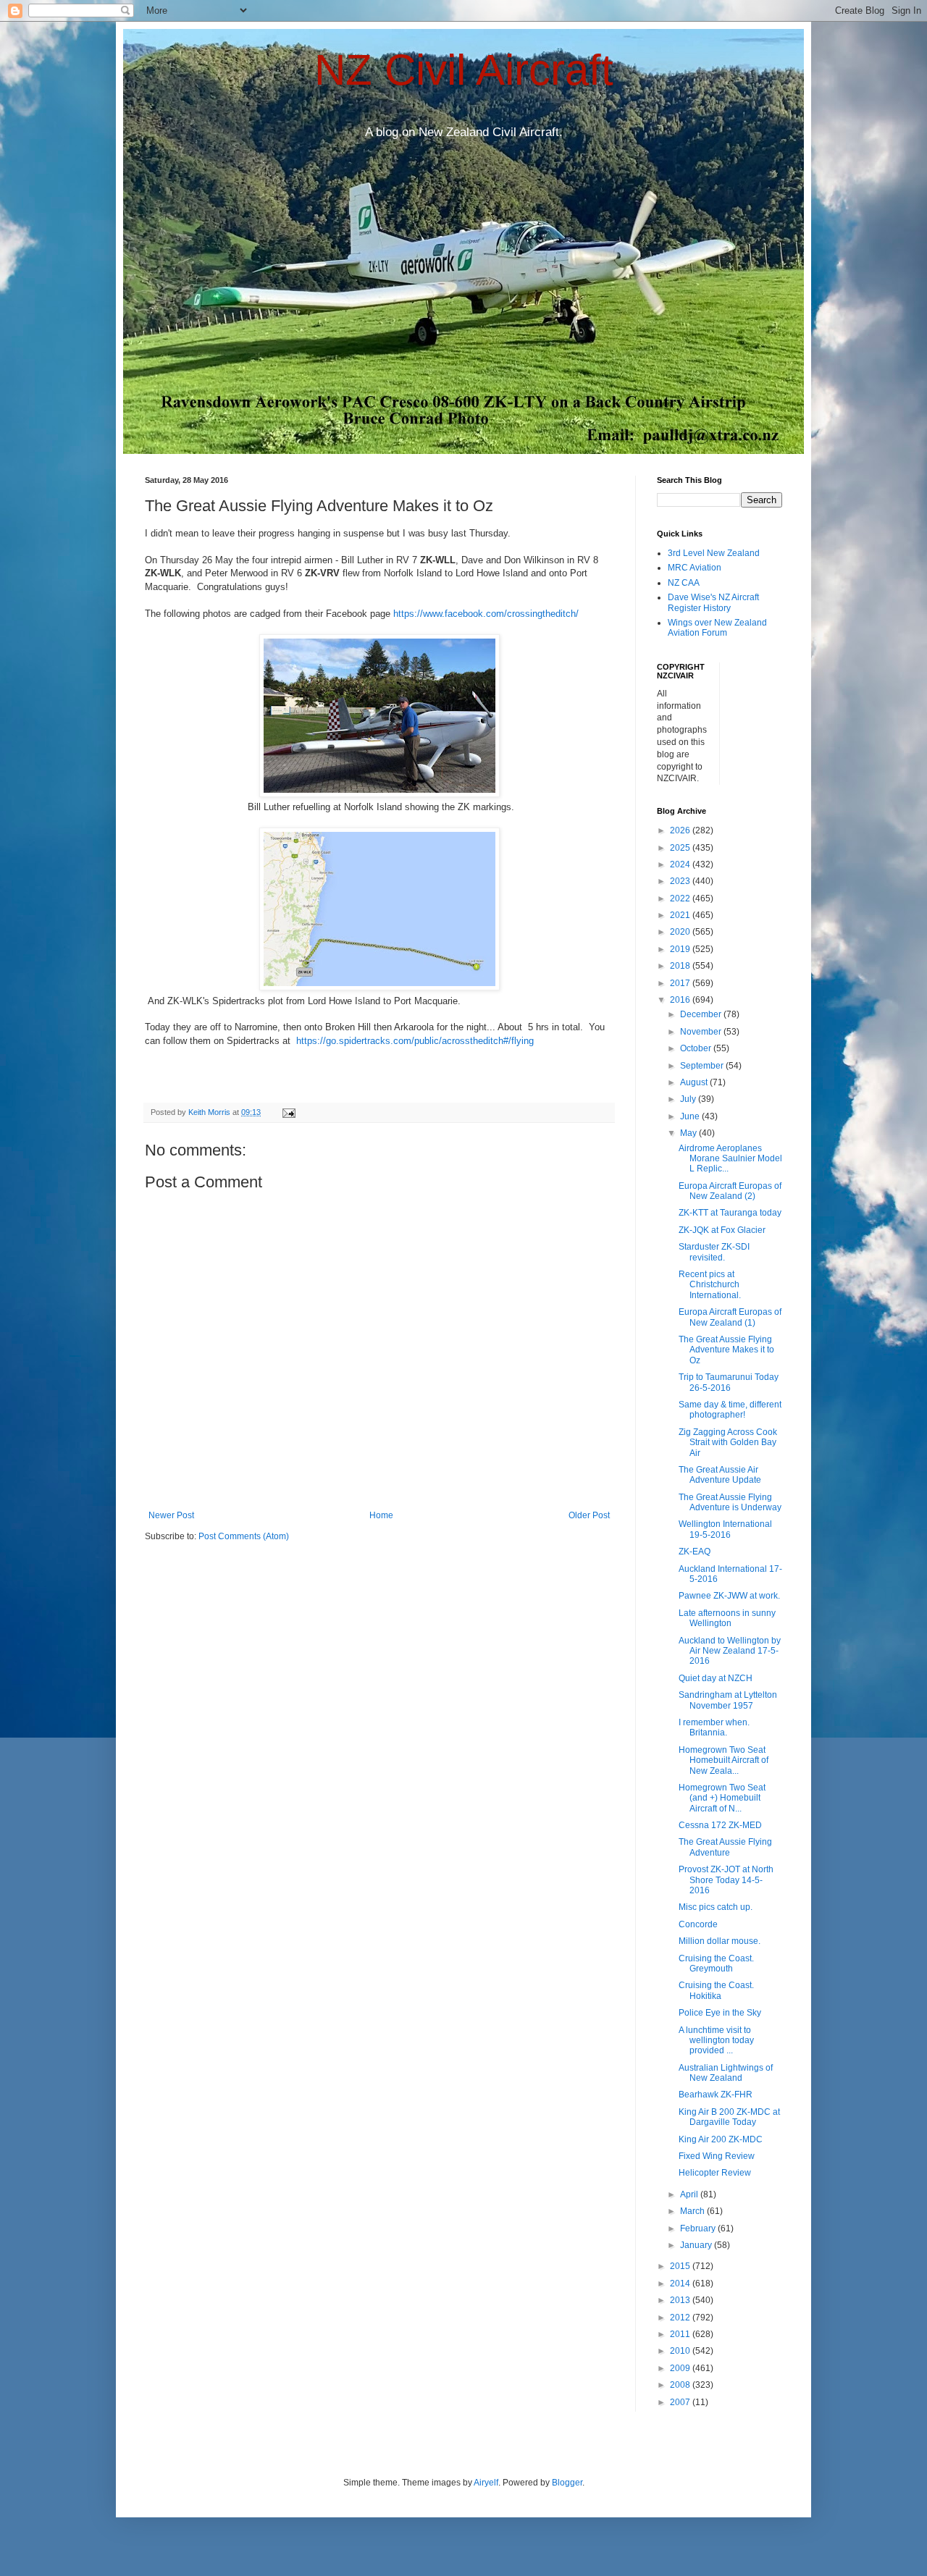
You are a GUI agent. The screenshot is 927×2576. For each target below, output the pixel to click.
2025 (681, 848)
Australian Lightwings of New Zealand (726, 2073)
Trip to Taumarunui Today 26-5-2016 (729, 1382)
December (702, 1014)
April (690, 2194)
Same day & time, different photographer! (730, 1410)
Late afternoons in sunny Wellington (727, 1618)
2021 (681, 915)
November (702, 1032)
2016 (681, 1000)
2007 (681, 2402)
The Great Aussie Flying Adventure (725, 1847)
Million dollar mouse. (720, 1941)
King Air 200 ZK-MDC (721, 2139)
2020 (681, 932)
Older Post (589, 1515)
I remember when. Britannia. (714, 1727)
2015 (681, 2266)
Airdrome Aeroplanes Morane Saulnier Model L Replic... (730, 1159)
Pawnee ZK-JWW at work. (729, 1596)
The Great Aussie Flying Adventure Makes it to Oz (726, 1350)
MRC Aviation (695, 568)
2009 (681, 2368)
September (703, 1066)
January (697, 2245)
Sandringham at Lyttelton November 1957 (728, 1700)
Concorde (698, 1924)
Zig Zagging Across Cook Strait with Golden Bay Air (728, 1443)
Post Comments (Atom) (244, 1536)
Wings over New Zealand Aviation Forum (717, 628)
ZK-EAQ (695, 1552)
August (695, 1082)
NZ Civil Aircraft (464, 70)
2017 (681, 983)
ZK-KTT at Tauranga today (730, 1213)
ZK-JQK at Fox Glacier (722, 1230)
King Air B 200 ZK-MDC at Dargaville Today (729, 2117)
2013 (681, 2300)
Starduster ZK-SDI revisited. (714, 1252)
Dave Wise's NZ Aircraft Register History (713, 602)
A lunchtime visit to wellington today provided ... (716, 2041)
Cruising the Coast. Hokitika (716, 1990)
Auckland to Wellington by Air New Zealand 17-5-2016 (730, 1651)
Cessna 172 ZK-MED (720, 1825)
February (699, 2228)
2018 (681, 966)
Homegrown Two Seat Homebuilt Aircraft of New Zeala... (723, 1760)
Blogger (567, 2483)
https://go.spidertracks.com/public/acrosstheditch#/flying (414, 1041)
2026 (681, 830)
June (691, 1116)
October (697, 1048)
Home (381, 1515)
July (689, 1099)
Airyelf (486, 2483)
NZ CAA (684, 583)
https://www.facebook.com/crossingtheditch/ (486, 614)
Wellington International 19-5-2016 (725, 1529)
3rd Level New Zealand (714, 553)
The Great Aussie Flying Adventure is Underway (730, 1502)
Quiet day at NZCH (716, 1678)
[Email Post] (288, 1112)
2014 (681, 2284)
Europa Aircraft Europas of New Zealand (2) (730, 1191)
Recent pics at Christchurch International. (710, 1285)
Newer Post (171, 1515)
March (693, 2211)
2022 (681, 898)
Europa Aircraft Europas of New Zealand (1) (730, 1317)
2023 (681, 881)
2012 (681, 2318)
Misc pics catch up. (716, 1907)
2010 (681, 2351)
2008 (681, 2385)
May (689, 1133)
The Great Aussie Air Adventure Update (720, 1475)
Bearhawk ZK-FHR (716, 2095)
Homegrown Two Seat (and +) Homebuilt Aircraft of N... (722, 1798)
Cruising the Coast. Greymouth (716, 1963)
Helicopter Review (715, 2173)
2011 (681, 2334)
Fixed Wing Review (717, 2156)
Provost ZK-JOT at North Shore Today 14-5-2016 (726, 1880)
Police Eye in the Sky (720, 2013)
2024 (681, 864)
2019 (681, 949)
